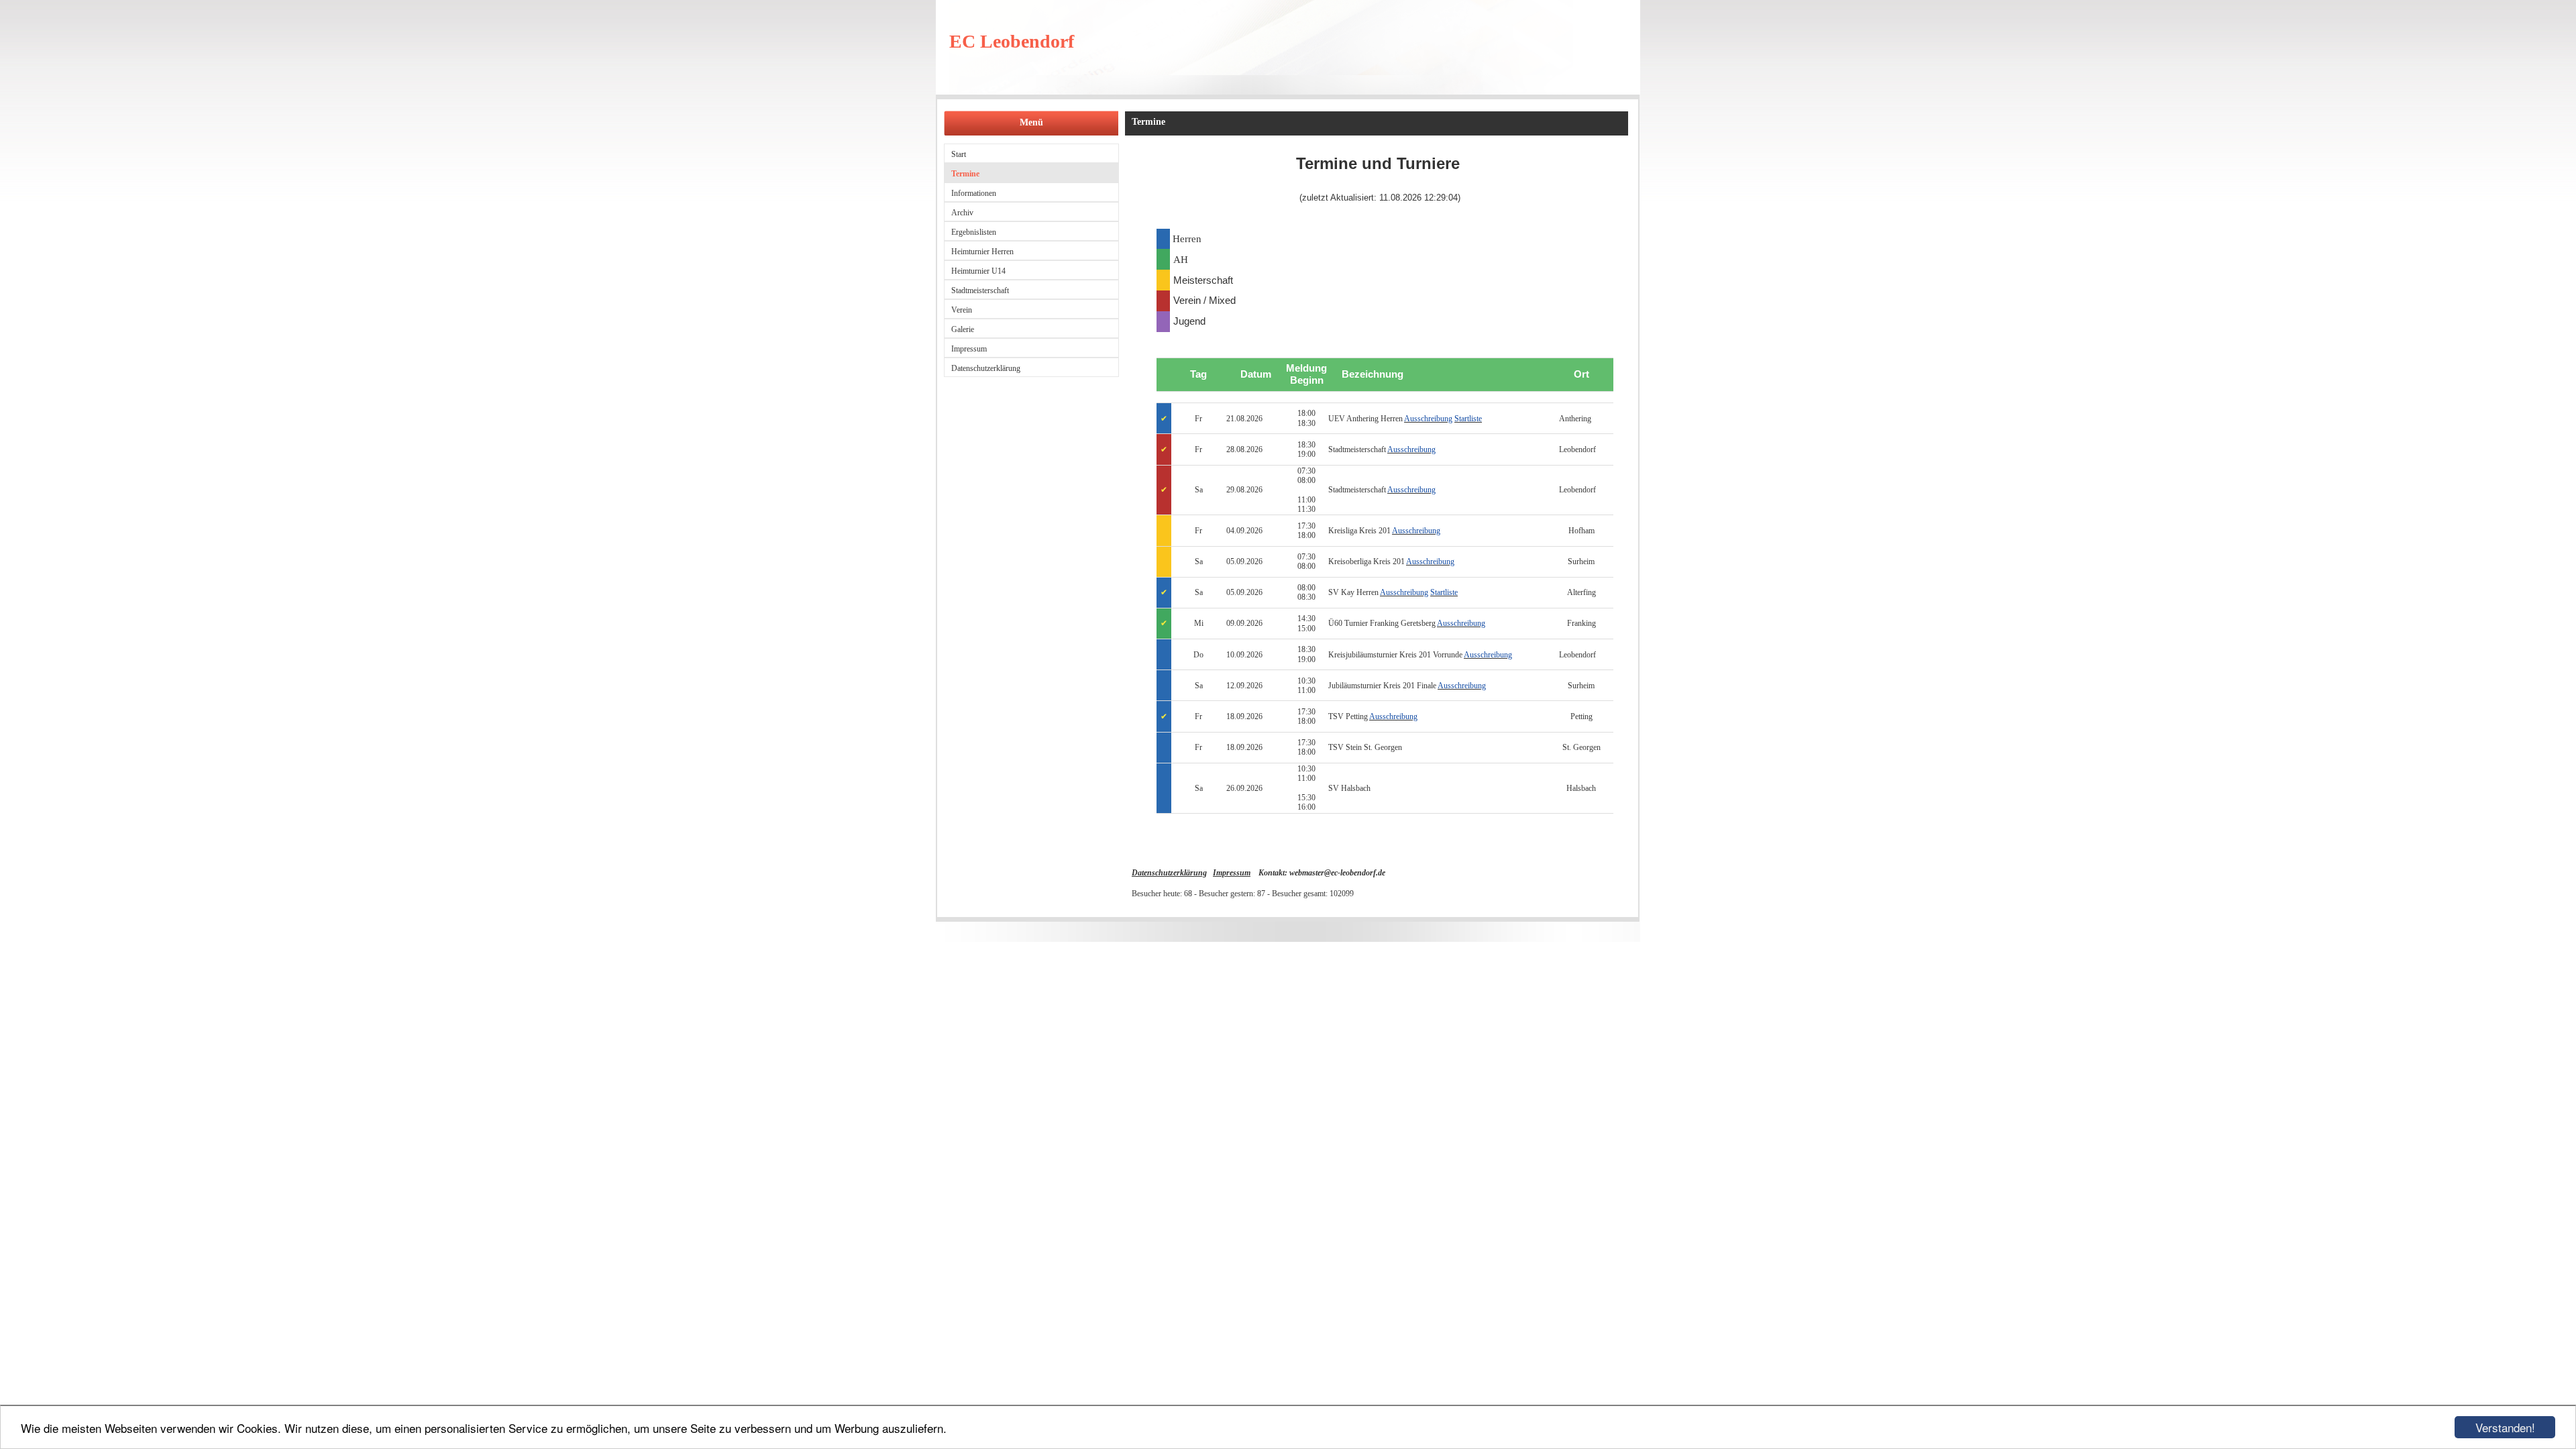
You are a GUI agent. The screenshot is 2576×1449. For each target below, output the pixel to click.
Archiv (962, 213)
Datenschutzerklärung (986, 368)
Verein (962, 310)
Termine (965, 174)
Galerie (963, 329)
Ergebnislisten (974, 232)
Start (959, 154)
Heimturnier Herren (982, 252)
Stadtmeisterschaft (980, 290)
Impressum (969, 349)
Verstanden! (2505, 1427)
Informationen (974, 193)
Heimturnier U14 (978, 271)
